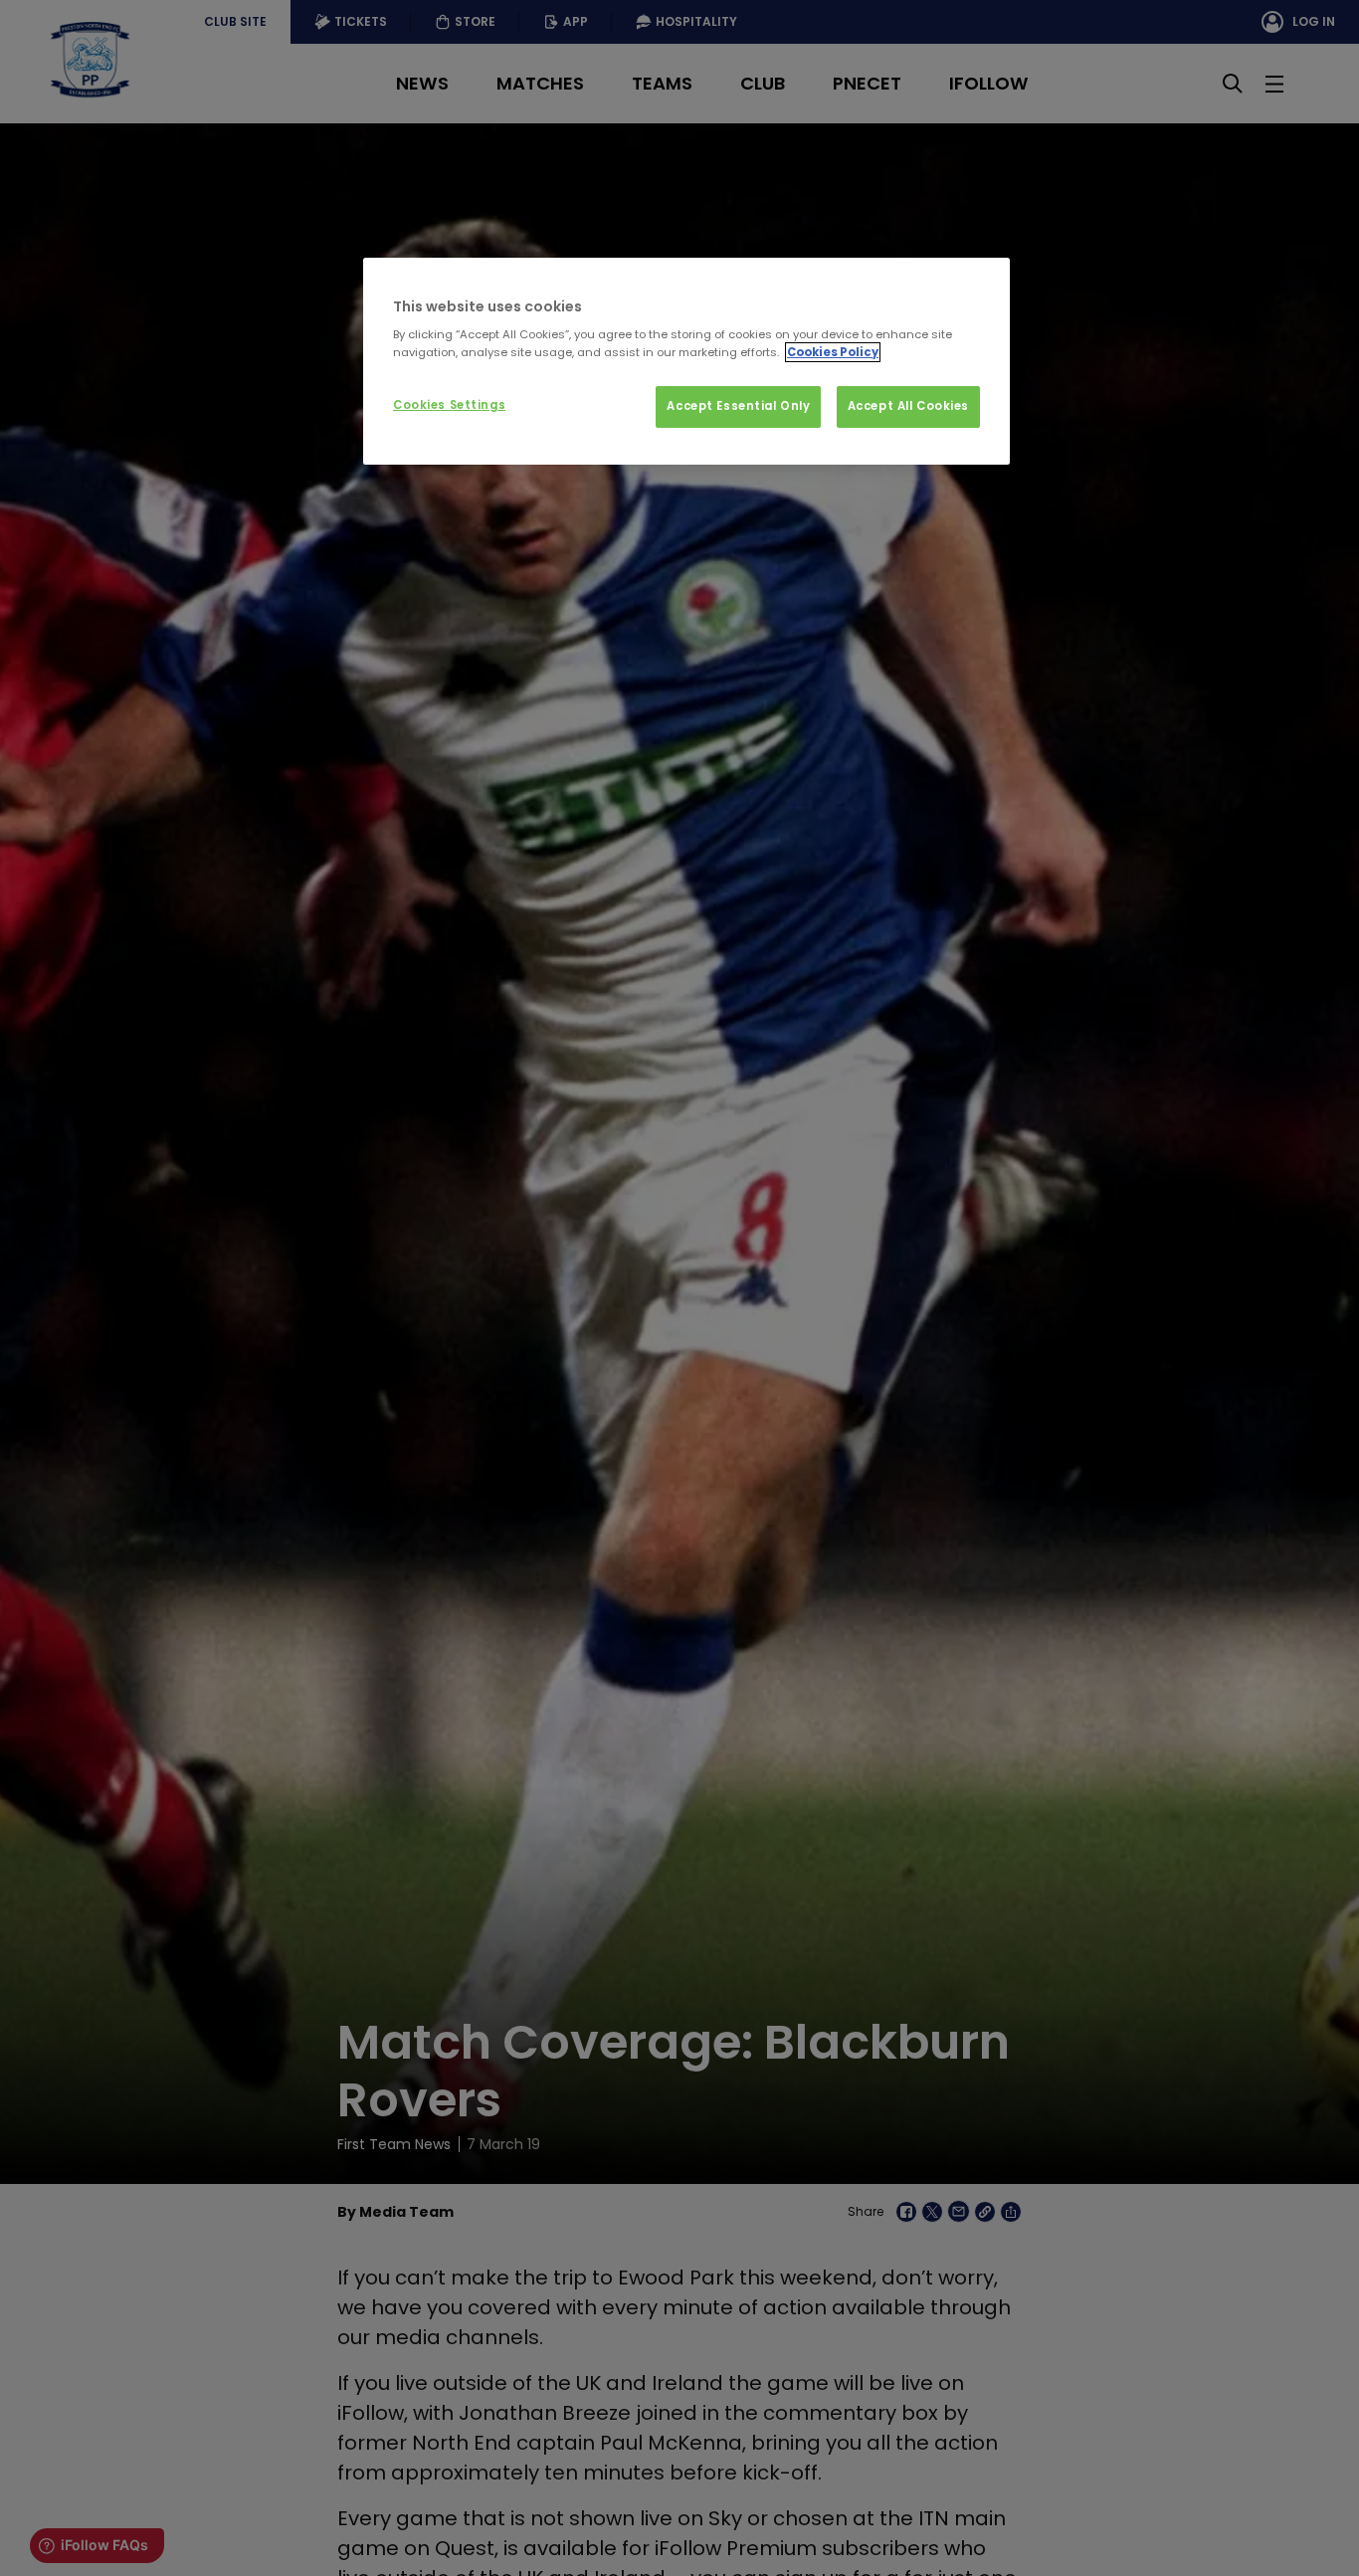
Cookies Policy (833, 352)
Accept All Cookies (908, 406)
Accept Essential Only (738, 406)
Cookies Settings (449, 405)
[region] (686, 361)
